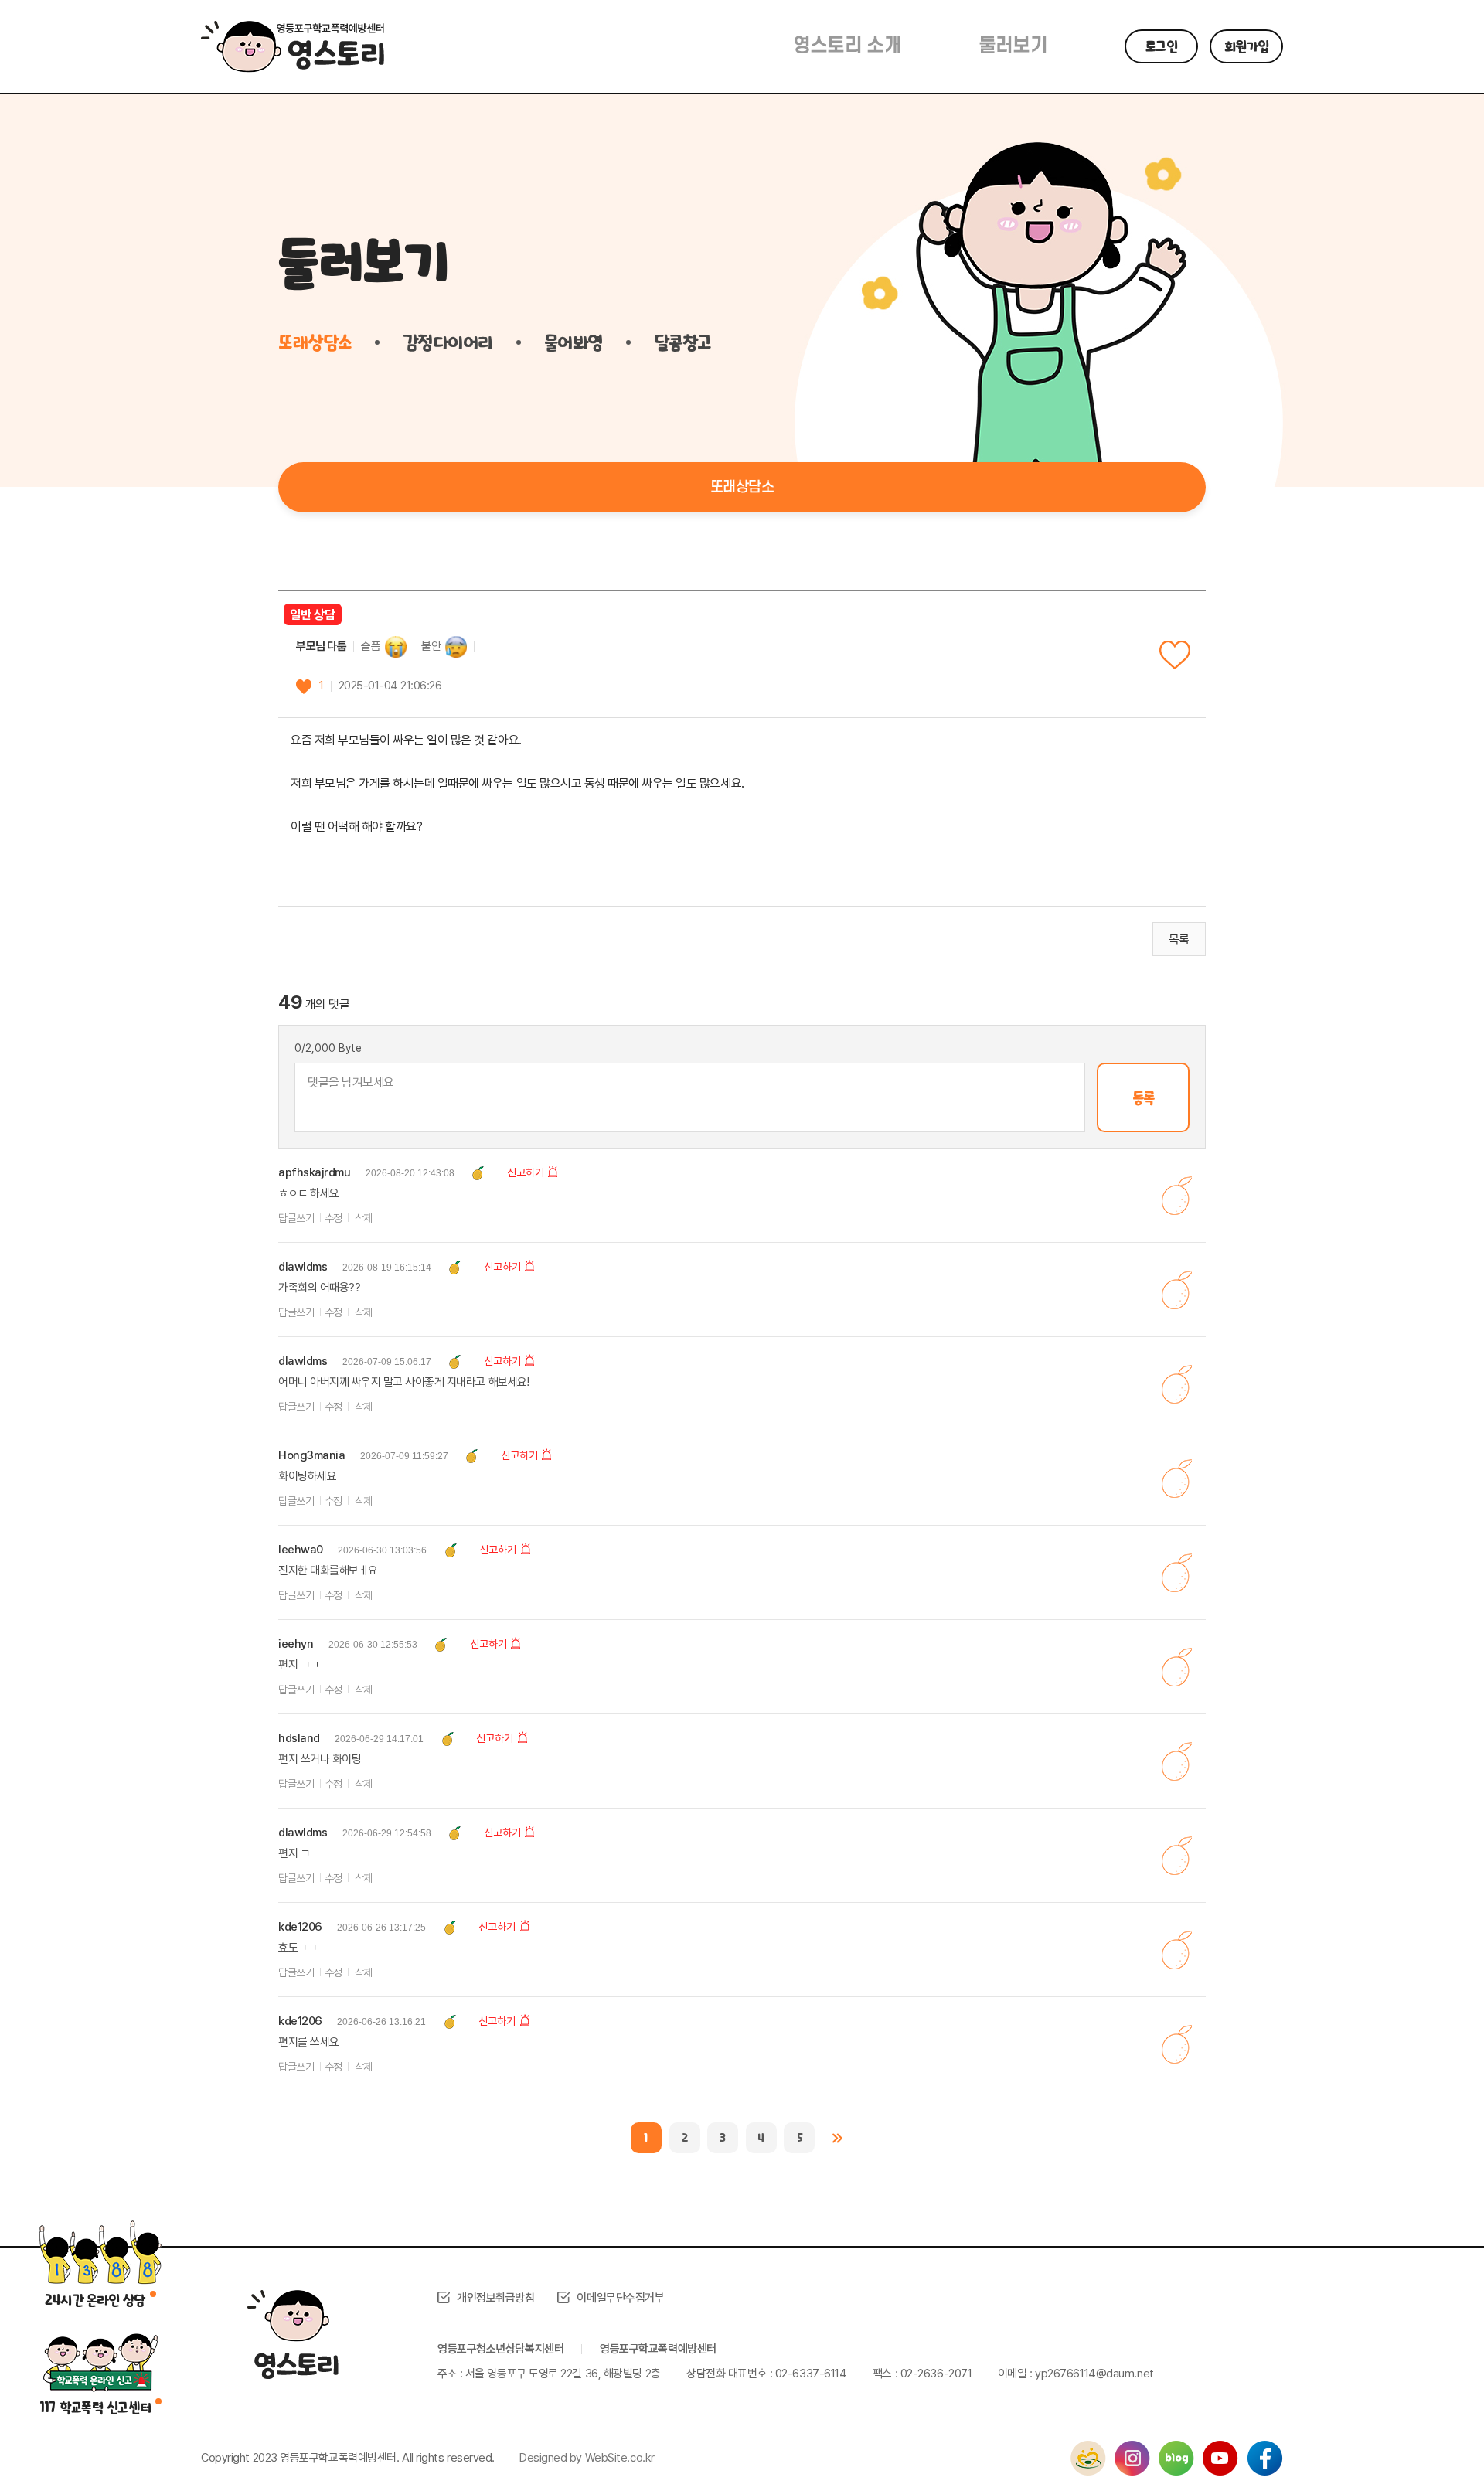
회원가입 (1247, 46)
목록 (1179, 939)
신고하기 (526, 1172)
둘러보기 (1013, 46)
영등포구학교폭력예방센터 (658, 2349)
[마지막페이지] (838, 2138)
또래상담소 (315, 342)
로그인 (1161, 46)
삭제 (364, 1218)
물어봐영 (574, 342)
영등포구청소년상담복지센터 (500, 2349)
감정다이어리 (448, 342)
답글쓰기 (296, 1218)
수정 (334, 1218)
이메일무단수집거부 (620, 2298)
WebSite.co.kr (620, 2458)
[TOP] (1434, 2441)
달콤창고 (682, 342)
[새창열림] (1088, 2449)
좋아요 (1175, 655)
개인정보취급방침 (495, 2298)
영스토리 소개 (847, 46)
